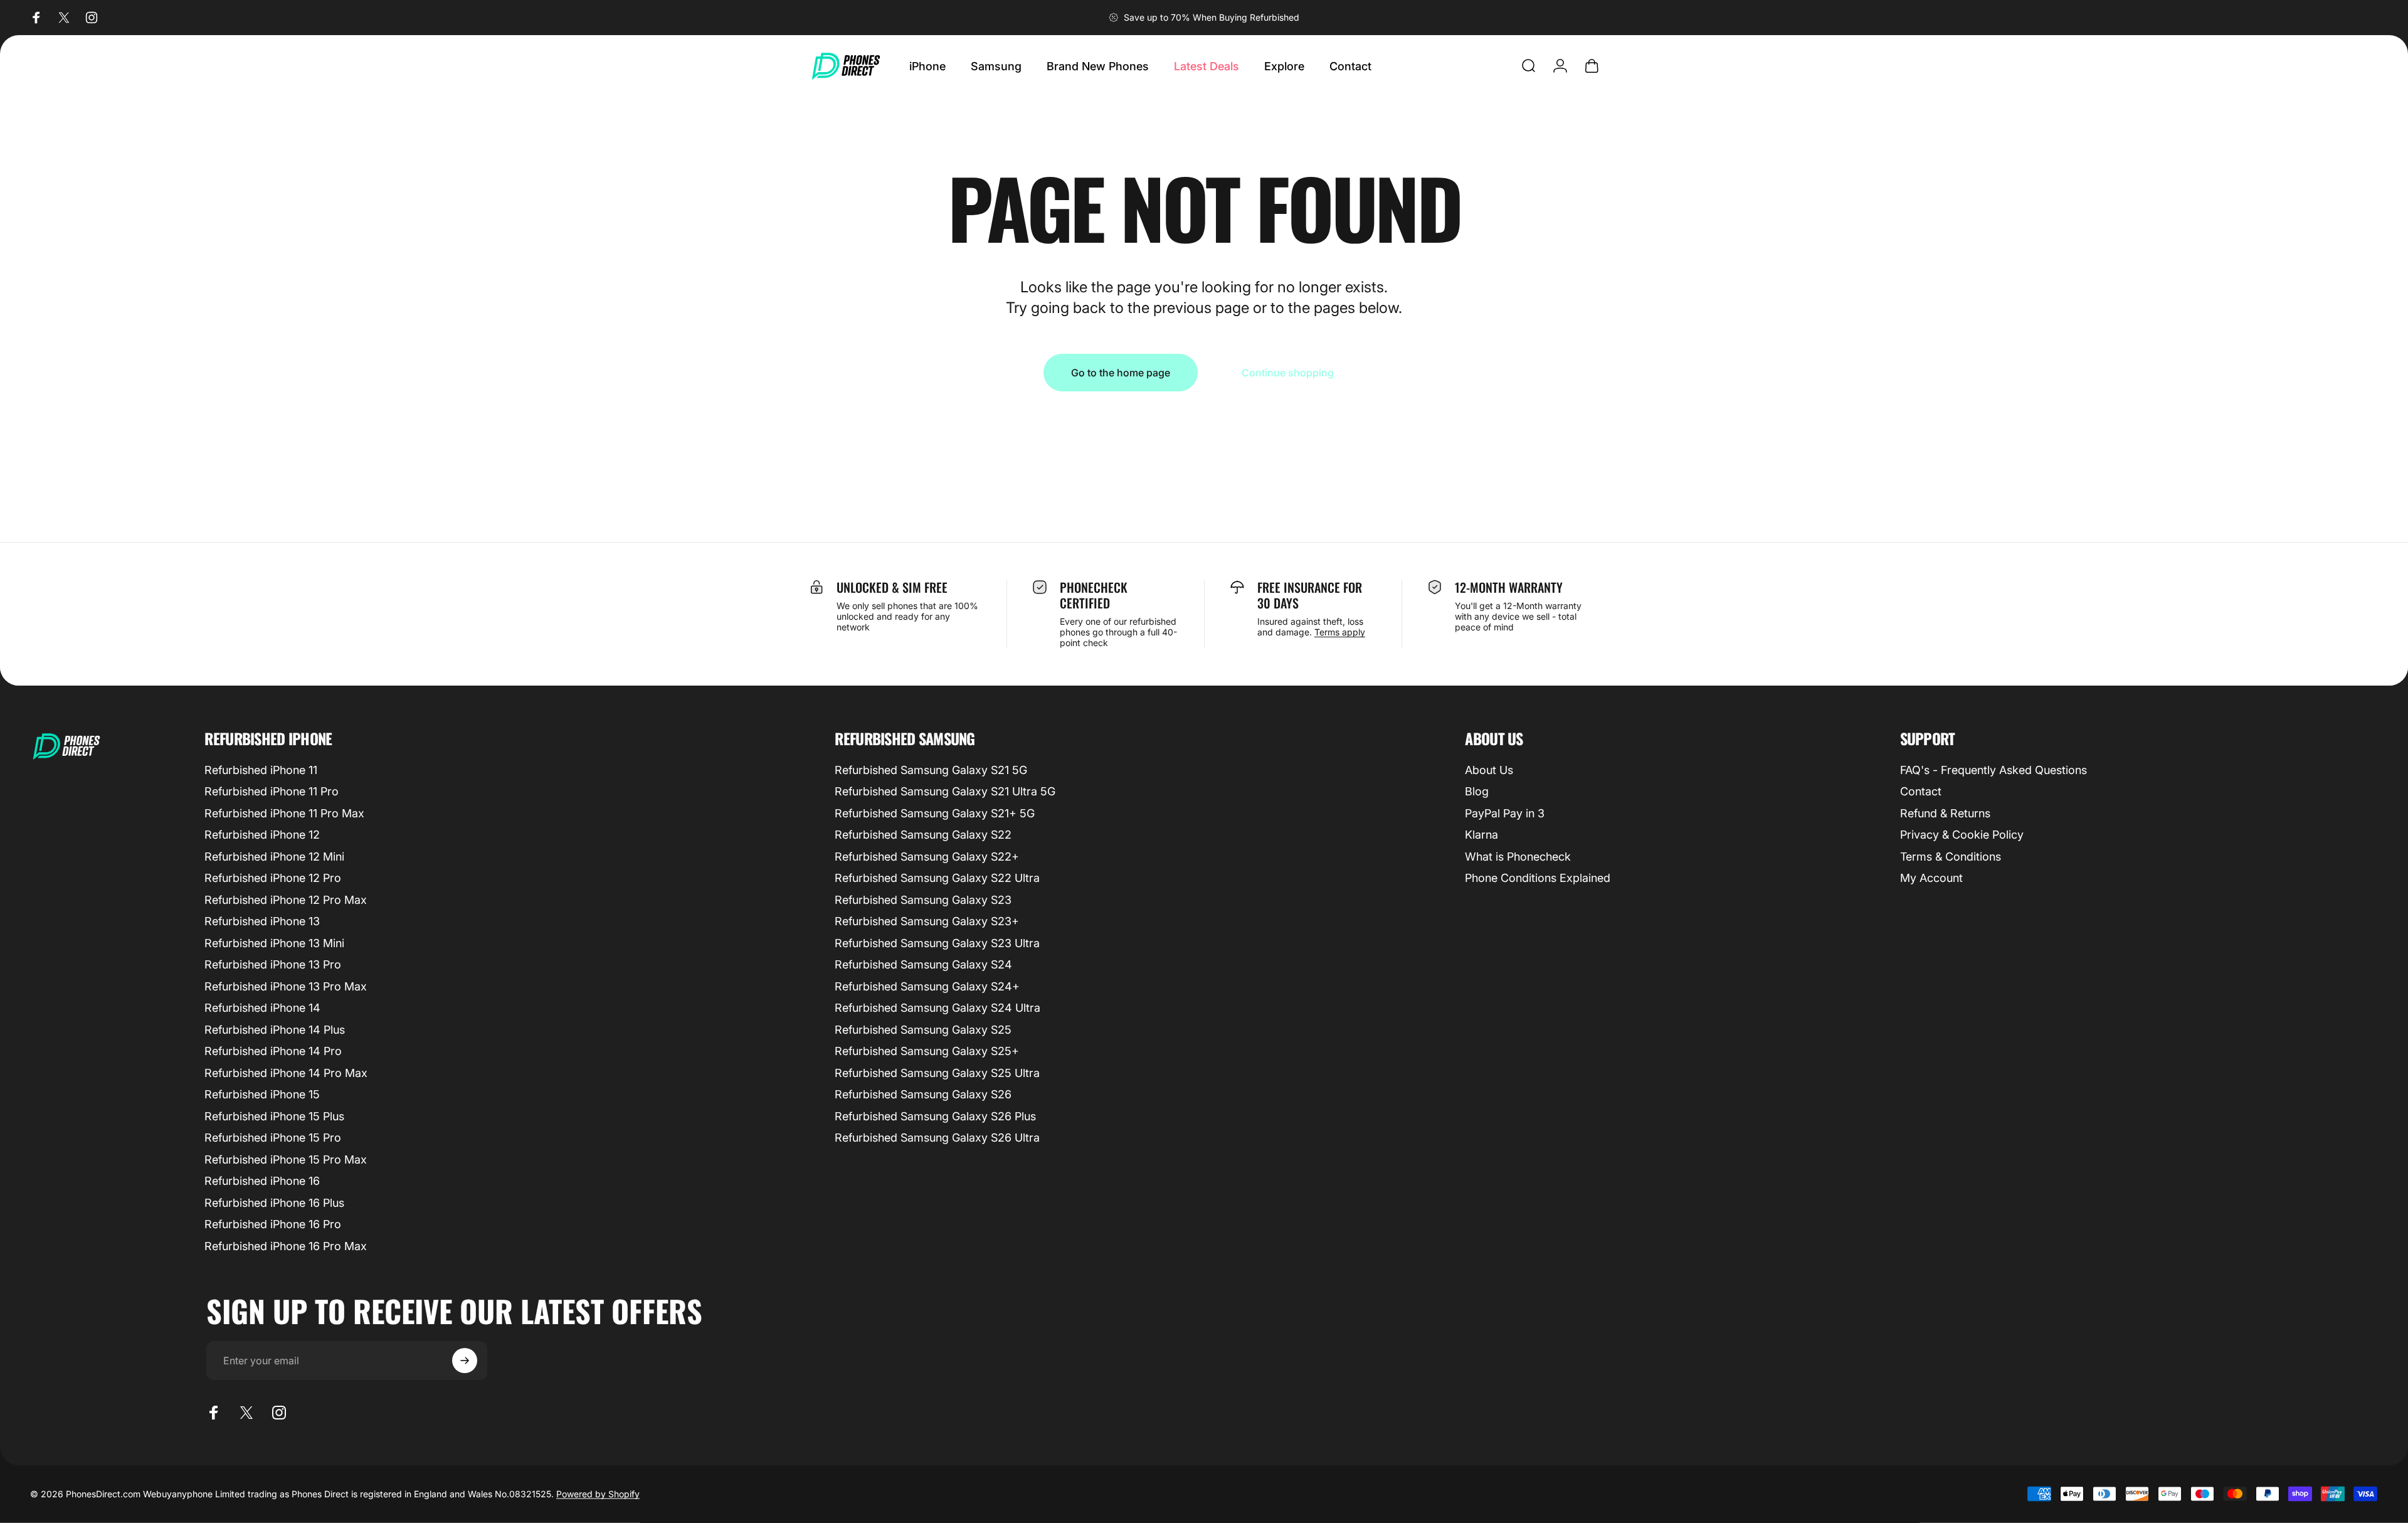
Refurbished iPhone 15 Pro (273, 1138)
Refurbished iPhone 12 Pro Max (286, 900)
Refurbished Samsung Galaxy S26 (923, 1094)
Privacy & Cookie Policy (1962, 835)
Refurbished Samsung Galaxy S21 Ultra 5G (945, 791)
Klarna (1481, 835)
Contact (1921, 791)
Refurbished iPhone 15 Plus (274, 1116)
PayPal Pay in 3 (1505, 813)
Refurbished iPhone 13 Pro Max (286, 986)
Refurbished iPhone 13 (262, 921)
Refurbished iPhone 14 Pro (273, 1051)
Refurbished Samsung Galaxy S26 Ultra (937, 1138)
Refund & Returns (1945, 813)
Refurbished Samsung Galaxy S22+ (927, 857)
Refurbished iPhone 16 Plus (274, 1203)
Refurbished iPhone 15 (262, 1094)
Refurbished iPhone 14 (262, 1008)
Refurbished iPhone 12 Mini (274, 857)
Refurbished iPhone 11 (261, 770)
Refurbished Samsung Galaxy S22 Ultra (937, 878)
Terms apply (1340, 632)
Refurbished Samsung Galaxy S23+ (927, 921)
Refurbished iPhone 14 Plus (275, 1030)
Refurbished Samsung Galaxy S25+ (927, 1051)
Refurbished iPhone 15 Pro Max (286, 1159)
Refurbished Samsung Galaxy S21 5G (931, 770)
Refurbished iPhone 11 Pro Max (284, 813)
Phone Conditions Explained (1538, 878)
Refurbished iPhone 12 (262, 835)
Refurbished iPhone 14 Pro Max (286, 1073)
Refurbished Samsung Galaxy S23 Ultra (937, 943)
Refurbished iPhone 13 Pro (273, 964)
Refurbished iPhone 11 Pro (272, 791)
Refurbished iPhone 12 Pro (273, 878)
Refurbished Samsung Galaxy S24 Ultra (937, 1008)
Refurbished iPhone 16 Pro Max (286, 1246)
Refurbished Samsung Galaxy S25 (923, 1030)
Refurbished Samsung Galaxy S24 (923, 964)
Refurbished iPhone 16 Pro (273, 1224)
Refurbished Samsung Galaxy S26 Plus (935, 1116)
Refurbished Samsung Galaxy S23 (923, 900)
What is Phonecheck (1518, 857)
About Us (1489, 770)
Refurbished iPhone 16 (262, 1181)
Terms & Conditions (1951, 857)
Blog (1477, 791)
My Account (1931, 878)
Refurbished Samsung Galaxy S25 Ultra (937, 1073)
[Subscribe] (465, 1361)
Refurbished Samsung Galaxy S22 (923, 835)
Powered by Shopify (598, 1494)
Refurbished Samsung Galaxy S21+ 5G (935, 813)
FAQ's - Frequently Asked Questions (1993, 770)
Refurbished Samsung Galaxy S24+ (927, 986)
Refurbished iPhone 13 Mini (274, 943)
